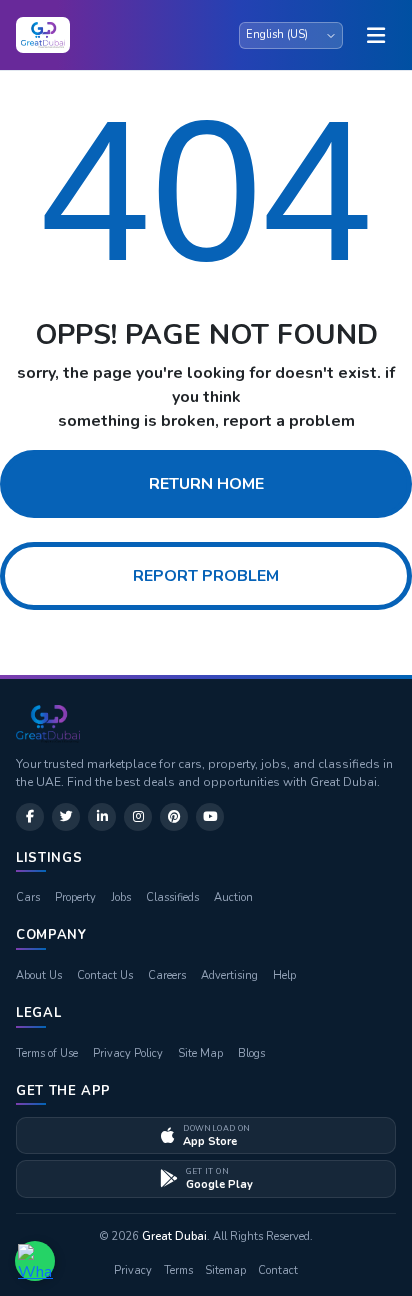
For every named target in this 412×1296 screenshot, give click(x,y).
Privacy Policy (128, 1053)
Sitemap (225, 1270)
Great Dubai (174, 1236)
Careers (167, 975)
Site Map (200, 1053)
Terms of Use (47, 1053)
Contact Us (105, 975)
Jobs (121, 897)
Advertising (229, 975)
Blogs (251, 1053)
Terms (178, 1270)
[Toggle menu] (376, 35)
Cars (28, 897)
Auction (233, 897)
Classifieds (172, 897)
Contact (278, 1270)
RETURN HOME (206, 484)
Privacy (133, 1270)
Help (284, 975)
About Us (39, 975)
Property (75, 897)
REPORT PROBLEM (206, 576)
